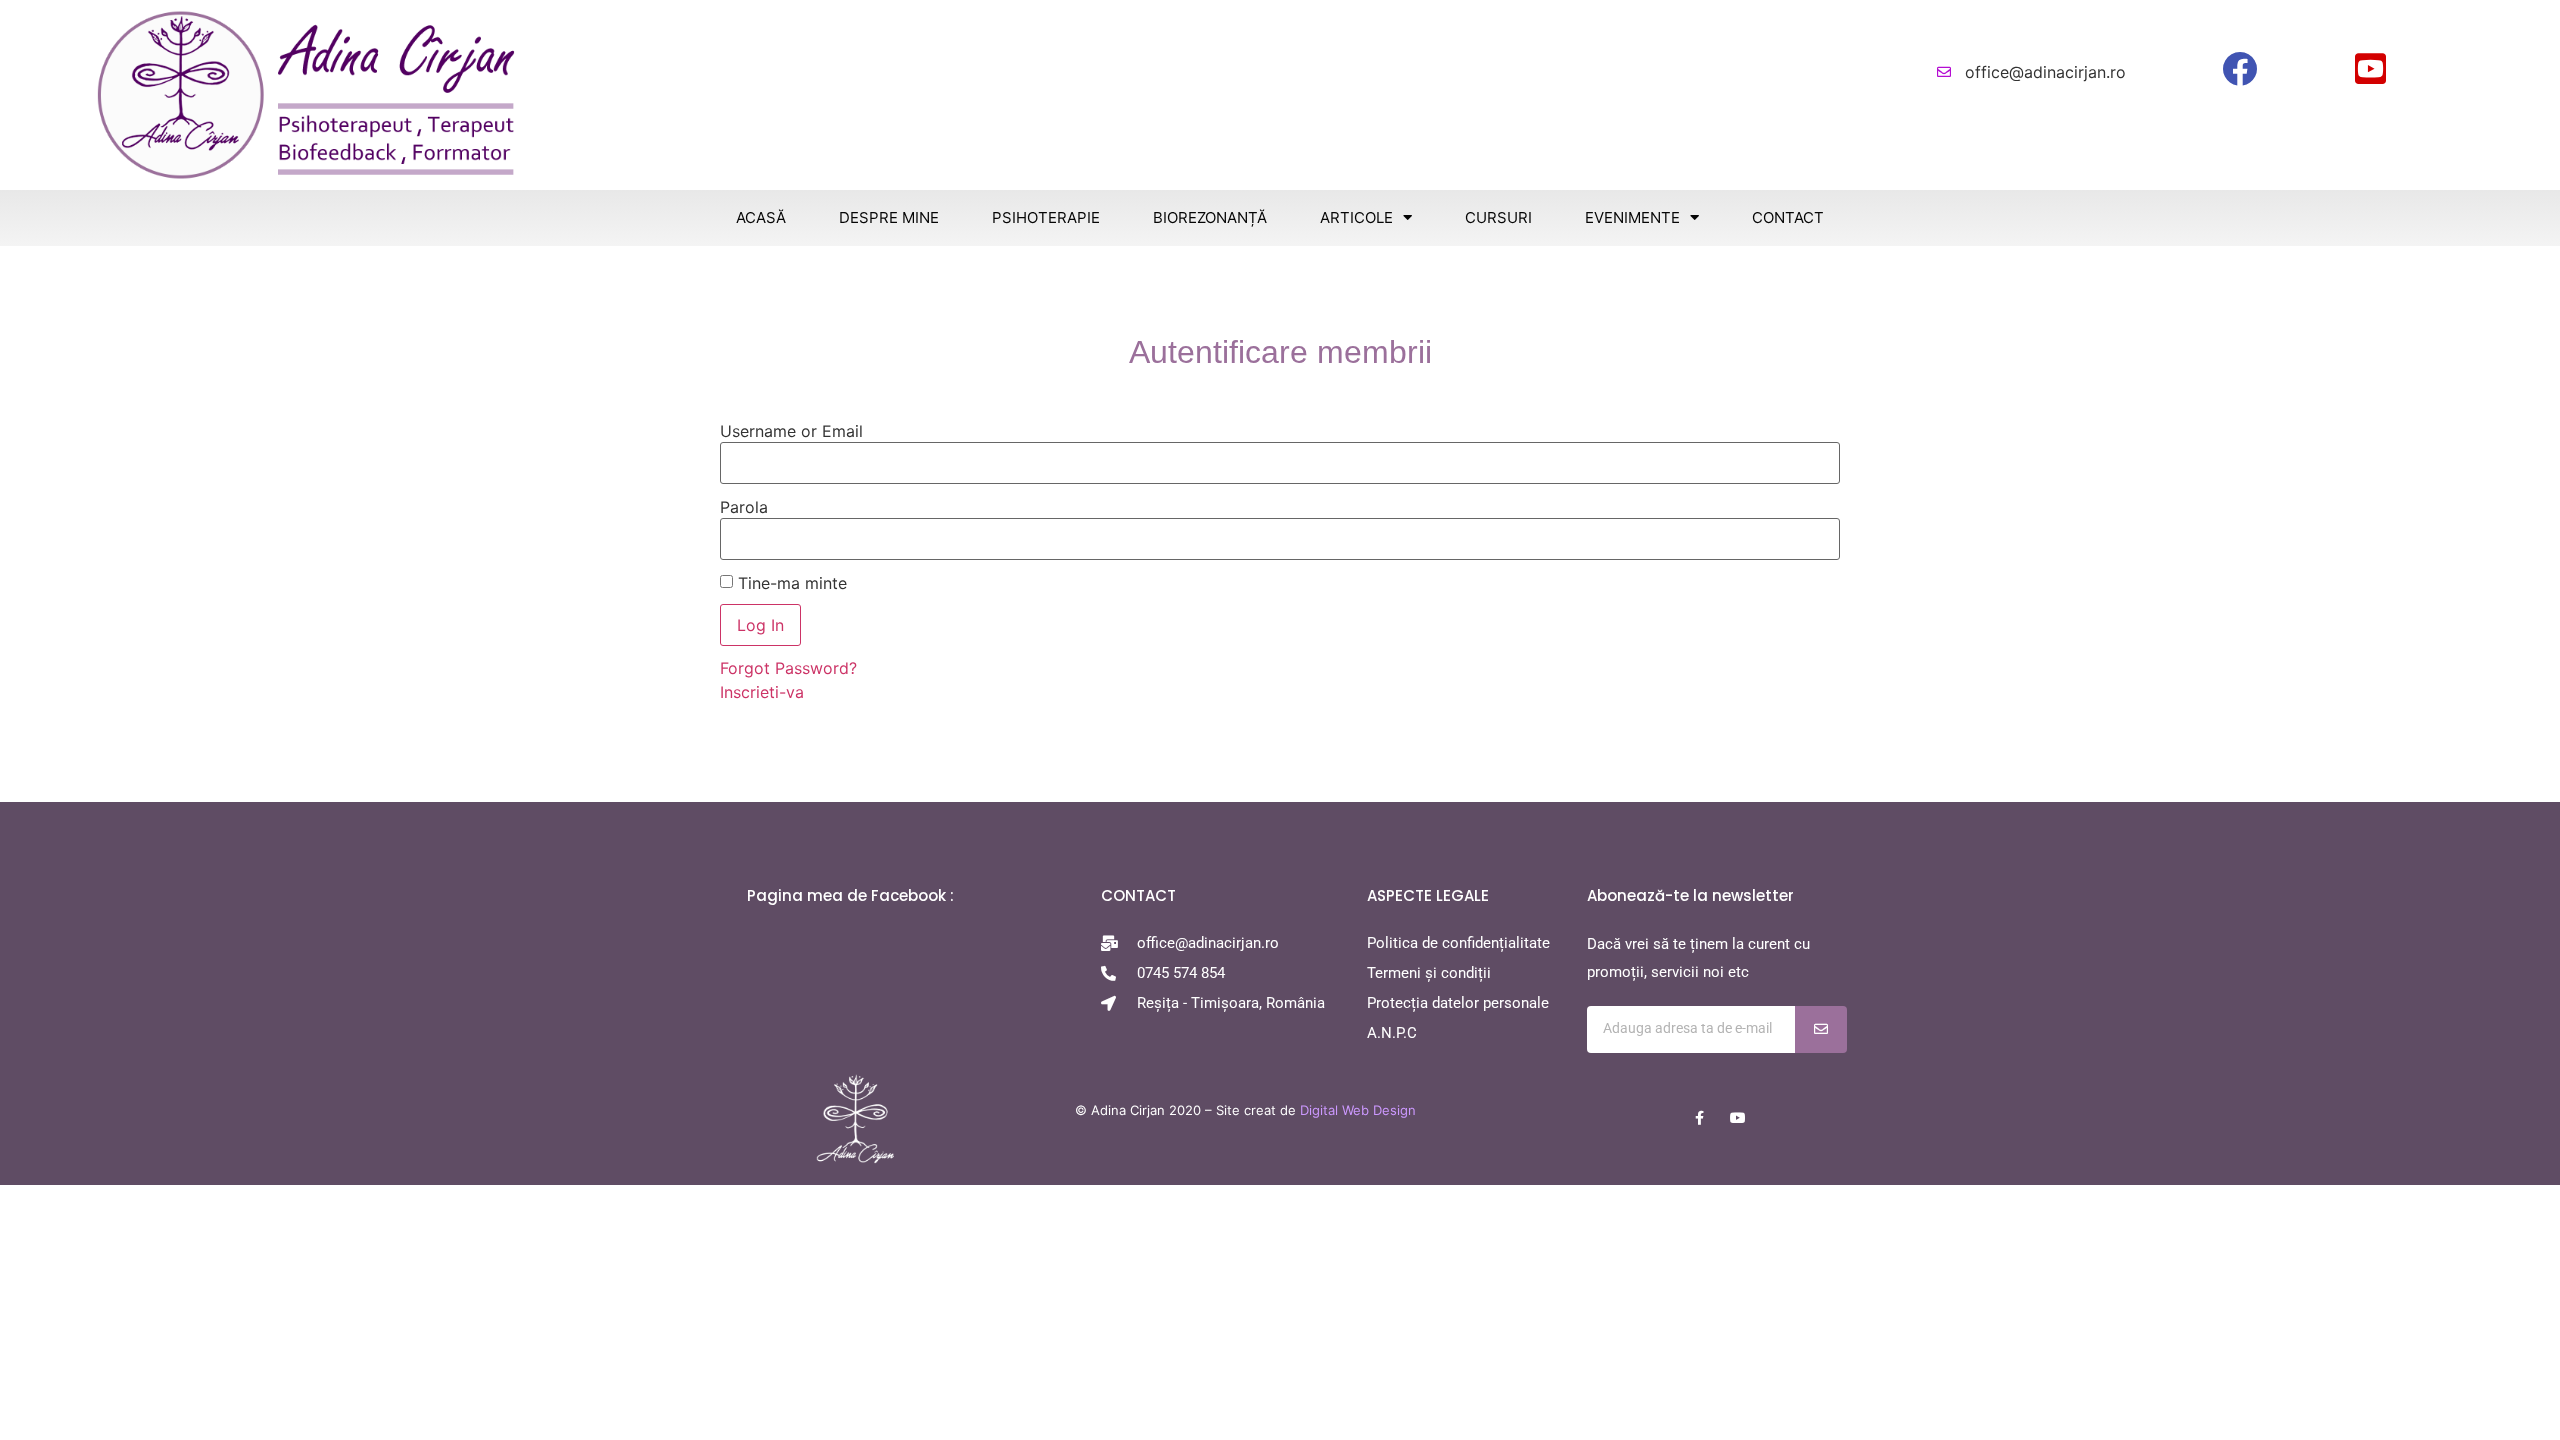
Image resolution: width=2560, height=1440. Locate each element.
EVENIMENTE (1632, 217)
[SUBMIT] (1821, 1029)
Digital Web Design (1358, 1110)
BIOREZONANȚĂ (1210, 217)
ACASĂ (761, 217)
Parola (744, 507)
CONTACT (1788, 217)
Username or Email (791, 431)
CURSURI (1498, 217)
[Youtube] (1738, 1118)
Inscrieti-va (762, 692)
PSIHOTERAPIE (1046, 217)
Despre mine (889, 217)
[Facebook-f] (1700, 1118)
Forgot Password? (788, 668)
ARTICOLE (1356, 217)
